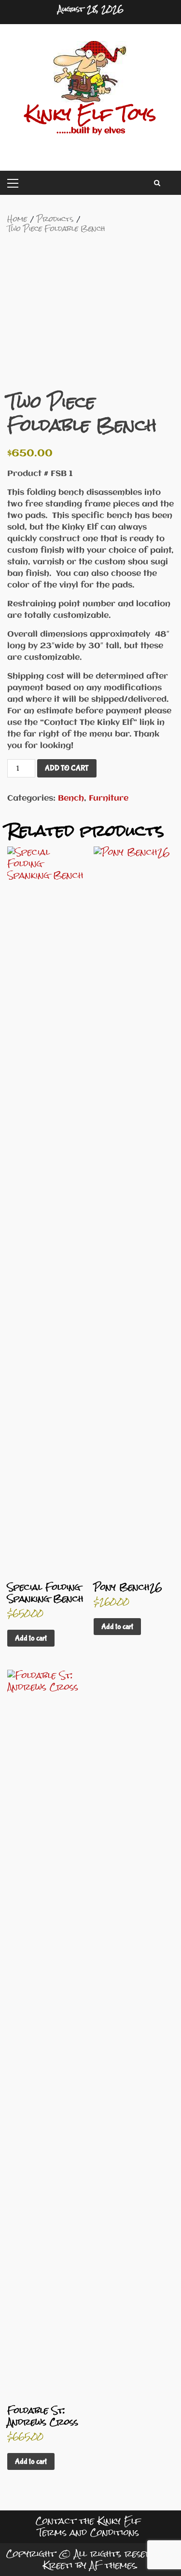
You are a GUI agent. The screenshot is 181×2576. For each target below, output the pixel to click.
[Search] (157, 183)
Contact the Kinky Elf (88, 2521)
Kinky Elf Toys (90, 114)
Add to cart (67, 768)
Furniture (109, 798)
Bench (71, 798)
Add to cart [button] (31, 1638)
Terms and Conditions (88, 2532)
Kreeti (58, 2565)
